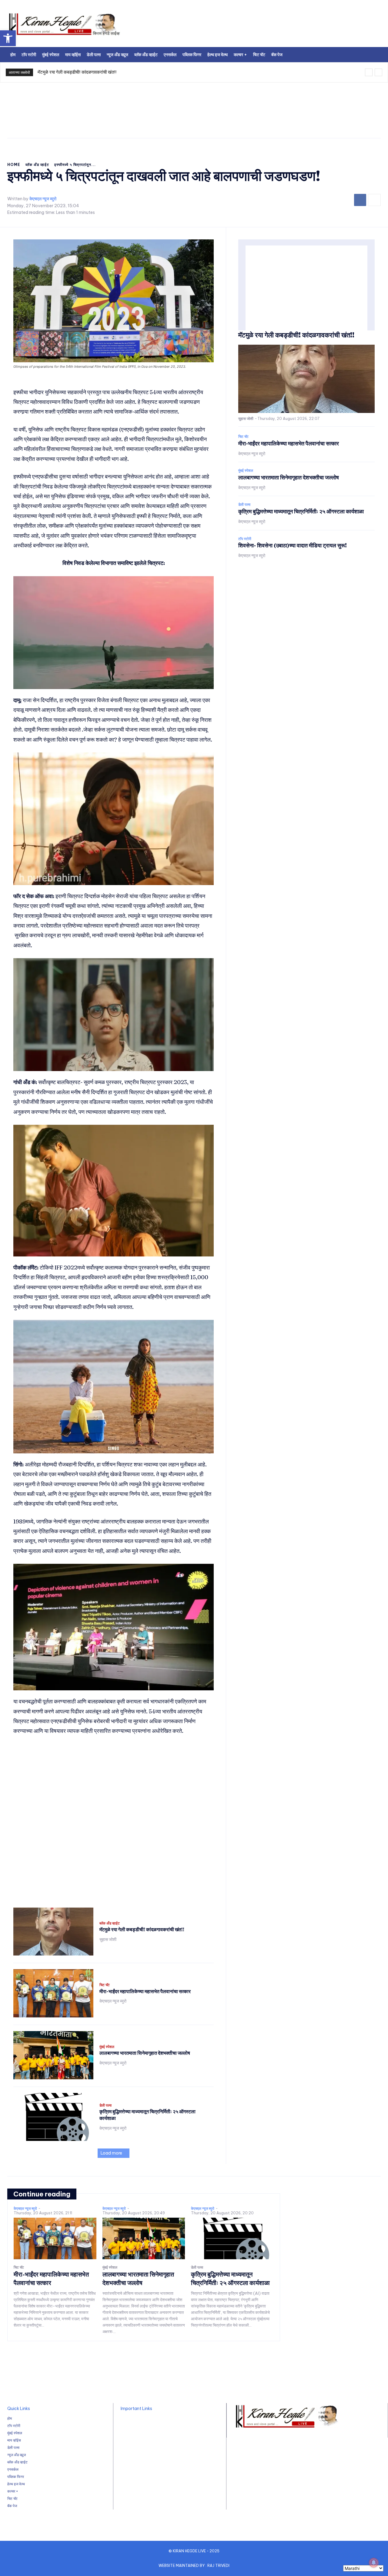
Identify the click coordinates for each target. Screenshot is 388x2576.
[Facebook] (360, 200)
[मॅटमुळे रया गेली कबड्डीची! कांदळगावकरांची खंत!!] (53, 1932)
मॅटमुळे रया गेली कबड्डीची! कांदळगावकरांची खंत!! (77, 72)
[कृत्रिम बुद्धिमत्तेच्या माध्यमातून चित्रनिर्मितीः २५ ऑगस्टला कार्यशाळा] (53, 2117)
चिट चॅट (105, 1985)
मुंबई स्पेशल (107, 2047)
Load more (111, 2153)
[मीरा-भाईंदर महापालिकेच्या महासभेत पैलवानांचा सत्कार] (53, 1993)
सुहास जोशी (108, 1939)
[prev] (369, 72)
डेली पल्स (105, 2105)
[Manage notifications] (374, 2563)
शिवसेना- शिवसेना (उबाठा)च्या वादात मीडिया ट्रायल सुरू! (293, 545)
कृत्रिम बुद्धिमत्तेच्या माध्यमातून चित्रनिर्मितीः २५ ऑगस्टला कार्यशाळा (301, 511)
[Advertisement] (262, 26)
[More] (374, 200)
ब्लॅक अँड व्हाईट (37, 165)
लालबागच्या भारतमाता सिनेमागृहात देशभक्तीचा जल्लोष (145, 2053)
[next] (378, 72)
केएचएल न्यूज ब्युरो (43, 199)
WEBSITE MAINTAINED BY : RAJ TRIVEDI (194, 2566)
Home (14, 165)
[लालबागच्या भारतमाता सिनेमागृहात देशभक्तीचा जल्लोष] (53, 2055)
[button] (8, 38)
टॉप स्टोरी (245, 539)
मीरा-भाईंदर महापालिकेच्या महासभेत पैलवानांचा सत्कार (145, 1991)
